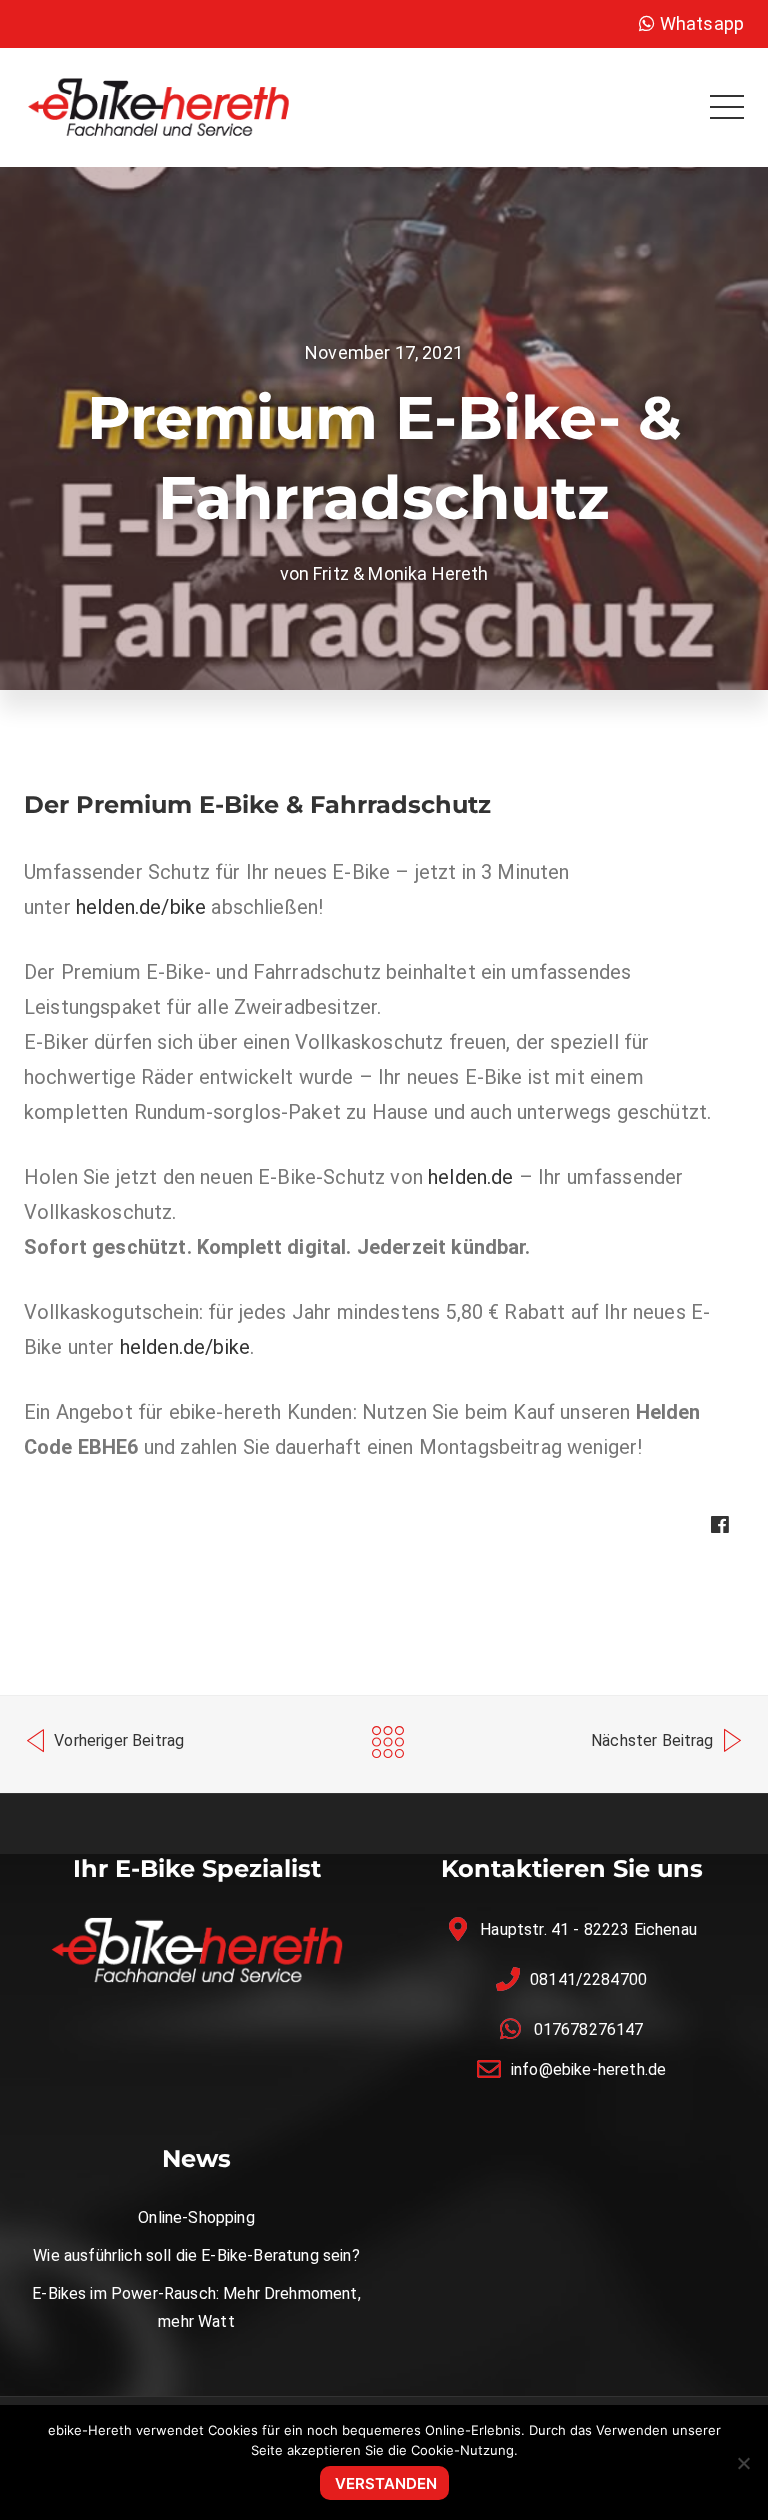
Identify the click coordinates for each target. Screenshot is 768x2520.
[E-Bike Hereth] (158, 105)
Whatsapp (700, 23)
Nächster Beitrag (654, 1740)
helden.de (470, 1177)
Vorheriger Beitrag (117, 1740)
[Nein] (743, 2463)
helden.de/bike (141, 907)
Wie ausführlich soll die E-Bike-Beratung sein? (196, 2255)
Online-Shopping (196, 2217)
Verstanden (386, 2483)
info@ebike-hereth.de (588, 2069)
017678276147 (589, 2029)
